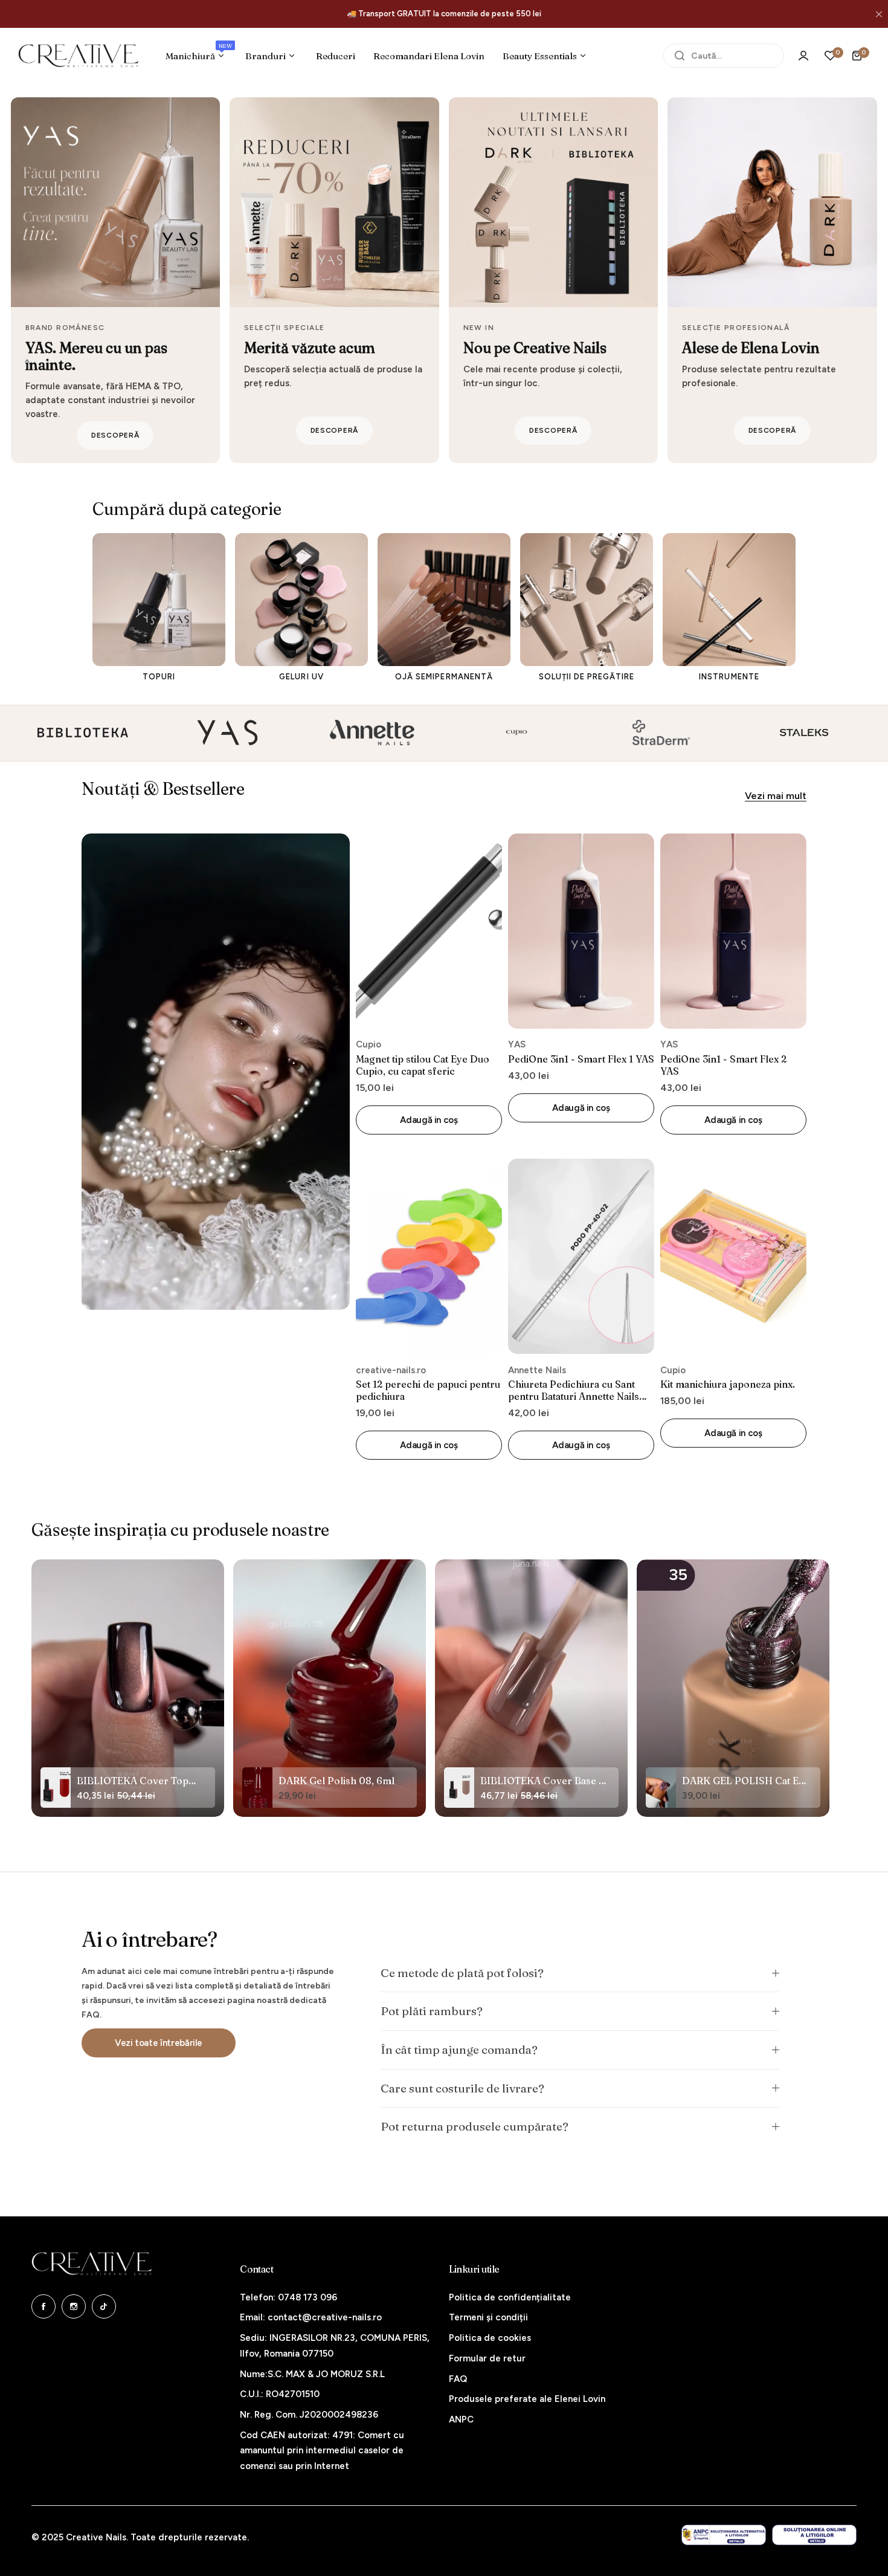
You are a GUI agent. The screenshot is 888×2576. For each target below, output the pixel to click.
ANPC (461, 2419)
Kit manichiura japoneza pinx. (728, 1384)
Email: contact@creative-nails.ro (311, 2317)
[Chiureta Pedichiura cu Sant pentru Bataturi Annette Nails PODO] (581, 1256)
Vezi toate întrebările (159, 2042)
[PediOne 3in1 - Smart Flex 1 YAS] (581, 931)
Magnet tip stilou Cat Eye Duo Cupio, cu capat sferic (423, 1065)
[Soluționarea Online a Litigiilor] (814, 2535)
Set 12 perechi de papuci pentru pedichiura (428, 1390)
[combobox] (724, 56)
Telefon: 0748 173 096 (288, 2297)
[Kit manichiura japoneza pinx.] (733, 1256)
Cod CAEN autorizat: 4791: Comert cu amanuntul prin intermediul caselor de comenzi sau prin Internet (322, 2451)
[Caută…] (680, 56)
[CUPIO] (371, 733)
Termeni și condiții (488, 2317)
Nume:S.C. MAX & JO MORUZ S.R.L (312, 2374)
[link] (216, 1072)
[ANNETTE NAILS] (227, 733)
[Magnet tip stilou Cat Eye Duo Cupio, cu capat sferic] (429, 931)
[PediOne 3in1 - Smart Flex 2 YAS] (733, 931)
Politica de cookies (490, 2338)
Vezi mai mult (776, 796)
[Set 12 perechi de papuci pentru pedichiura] (429, 1256)
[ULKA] (805, 733)
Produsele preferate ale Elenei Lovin (527, 2399)
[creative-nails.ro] (79, 56)
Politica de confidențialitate (510, 2297)
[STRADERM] (516, 733)
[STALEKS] (661, 733)
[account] (803, 56)
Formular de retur (487, 2358)
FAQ (458, 2379)
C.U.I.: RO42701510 (280, 2394)
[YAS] (82, 733)
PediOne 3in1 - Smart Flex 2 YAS (723, 1065)
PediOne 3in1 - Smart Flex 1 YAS (581, 1059)
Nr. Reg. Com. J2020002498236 (309, 2415)
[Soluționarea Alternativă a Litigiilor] (724, 2535)
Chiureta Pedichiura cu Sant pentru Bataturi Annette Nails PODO (574, 1390)
